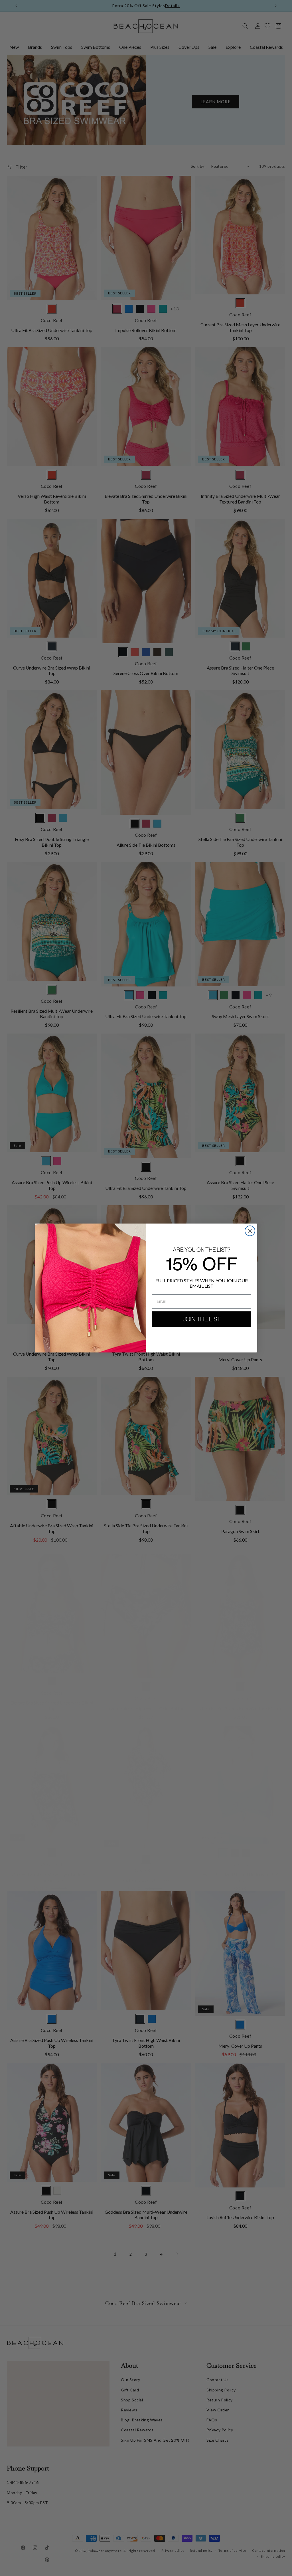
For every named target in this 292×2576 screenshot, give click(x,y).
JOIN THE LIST (202, 1319)
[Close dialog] (250, 1231)
